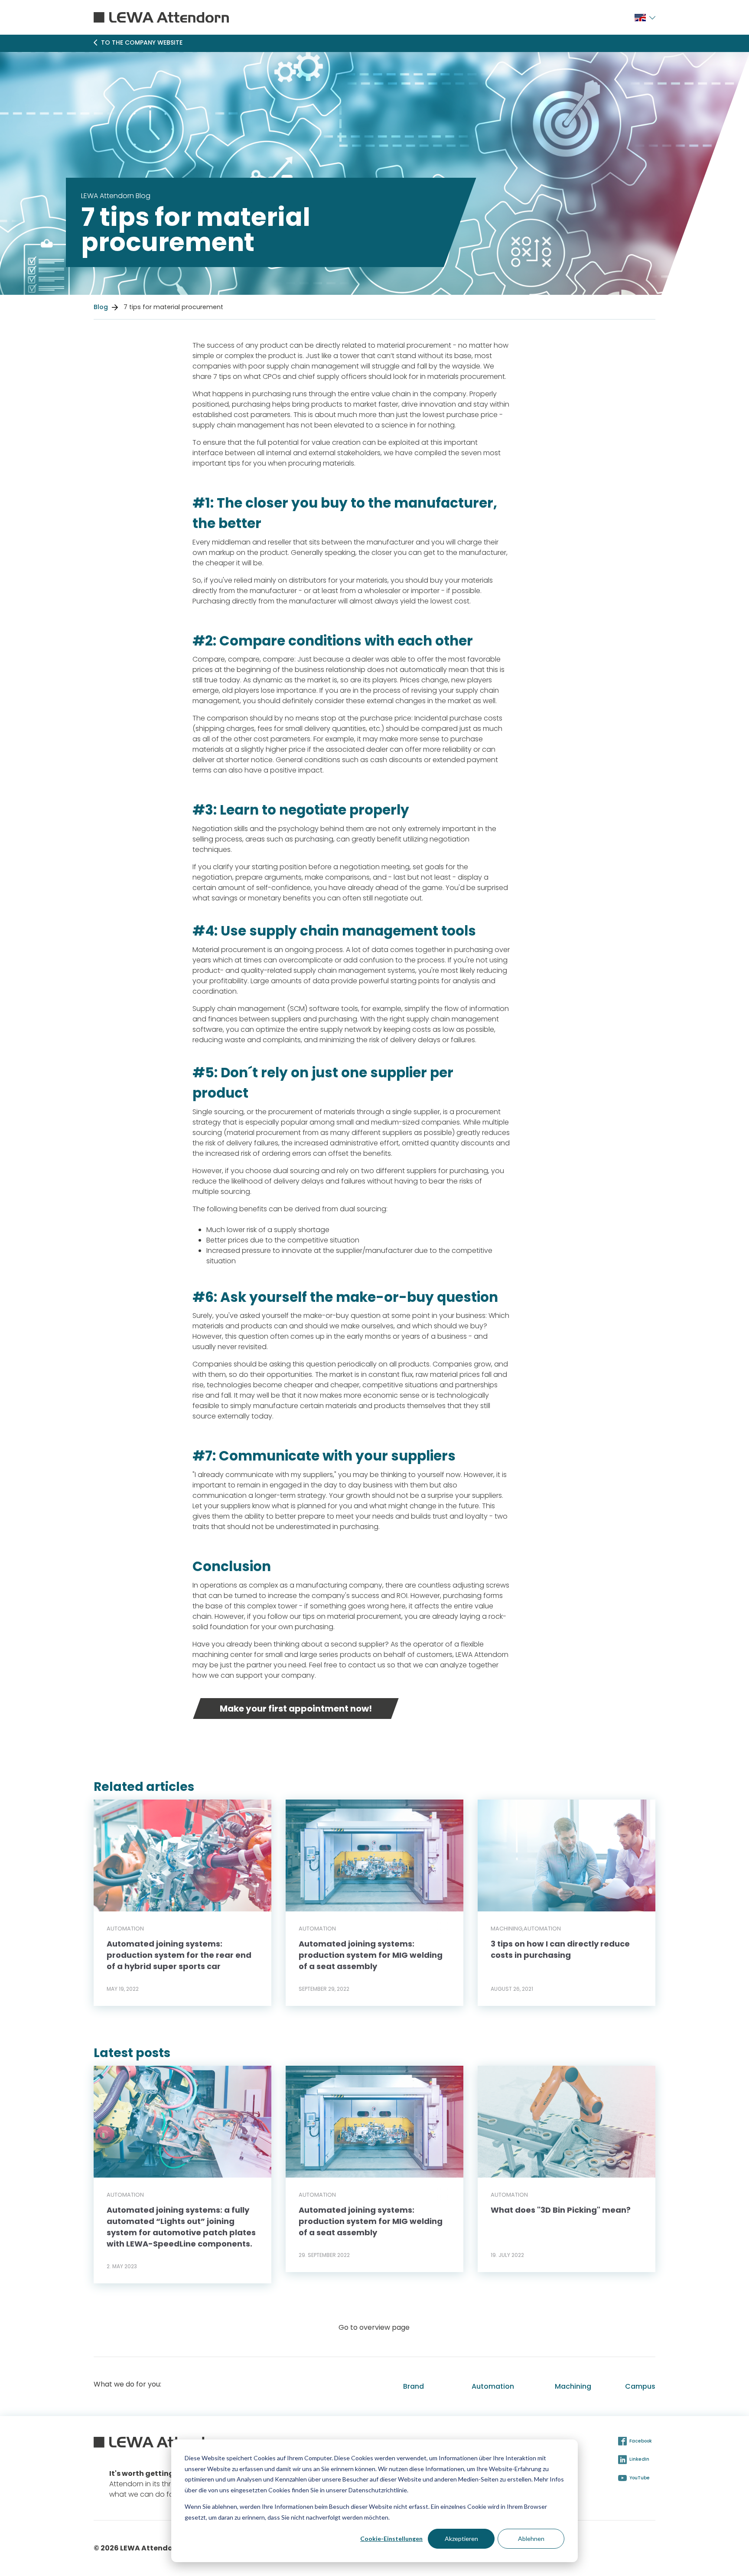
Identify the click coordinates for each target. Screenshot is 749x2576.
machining (507, 1929)
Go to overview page (374, 2327)
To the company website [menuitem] (142, 42)
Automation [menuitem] (493, 2386)
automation (125, 1929)
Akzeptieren (461, 2539)
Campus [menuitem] (640, 2386)
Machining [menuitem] (573, 2386)
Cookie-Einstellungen (391, 2539)
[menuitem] (640, 17)
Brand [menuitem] (414, 2386)
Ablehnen (531, 2539)
